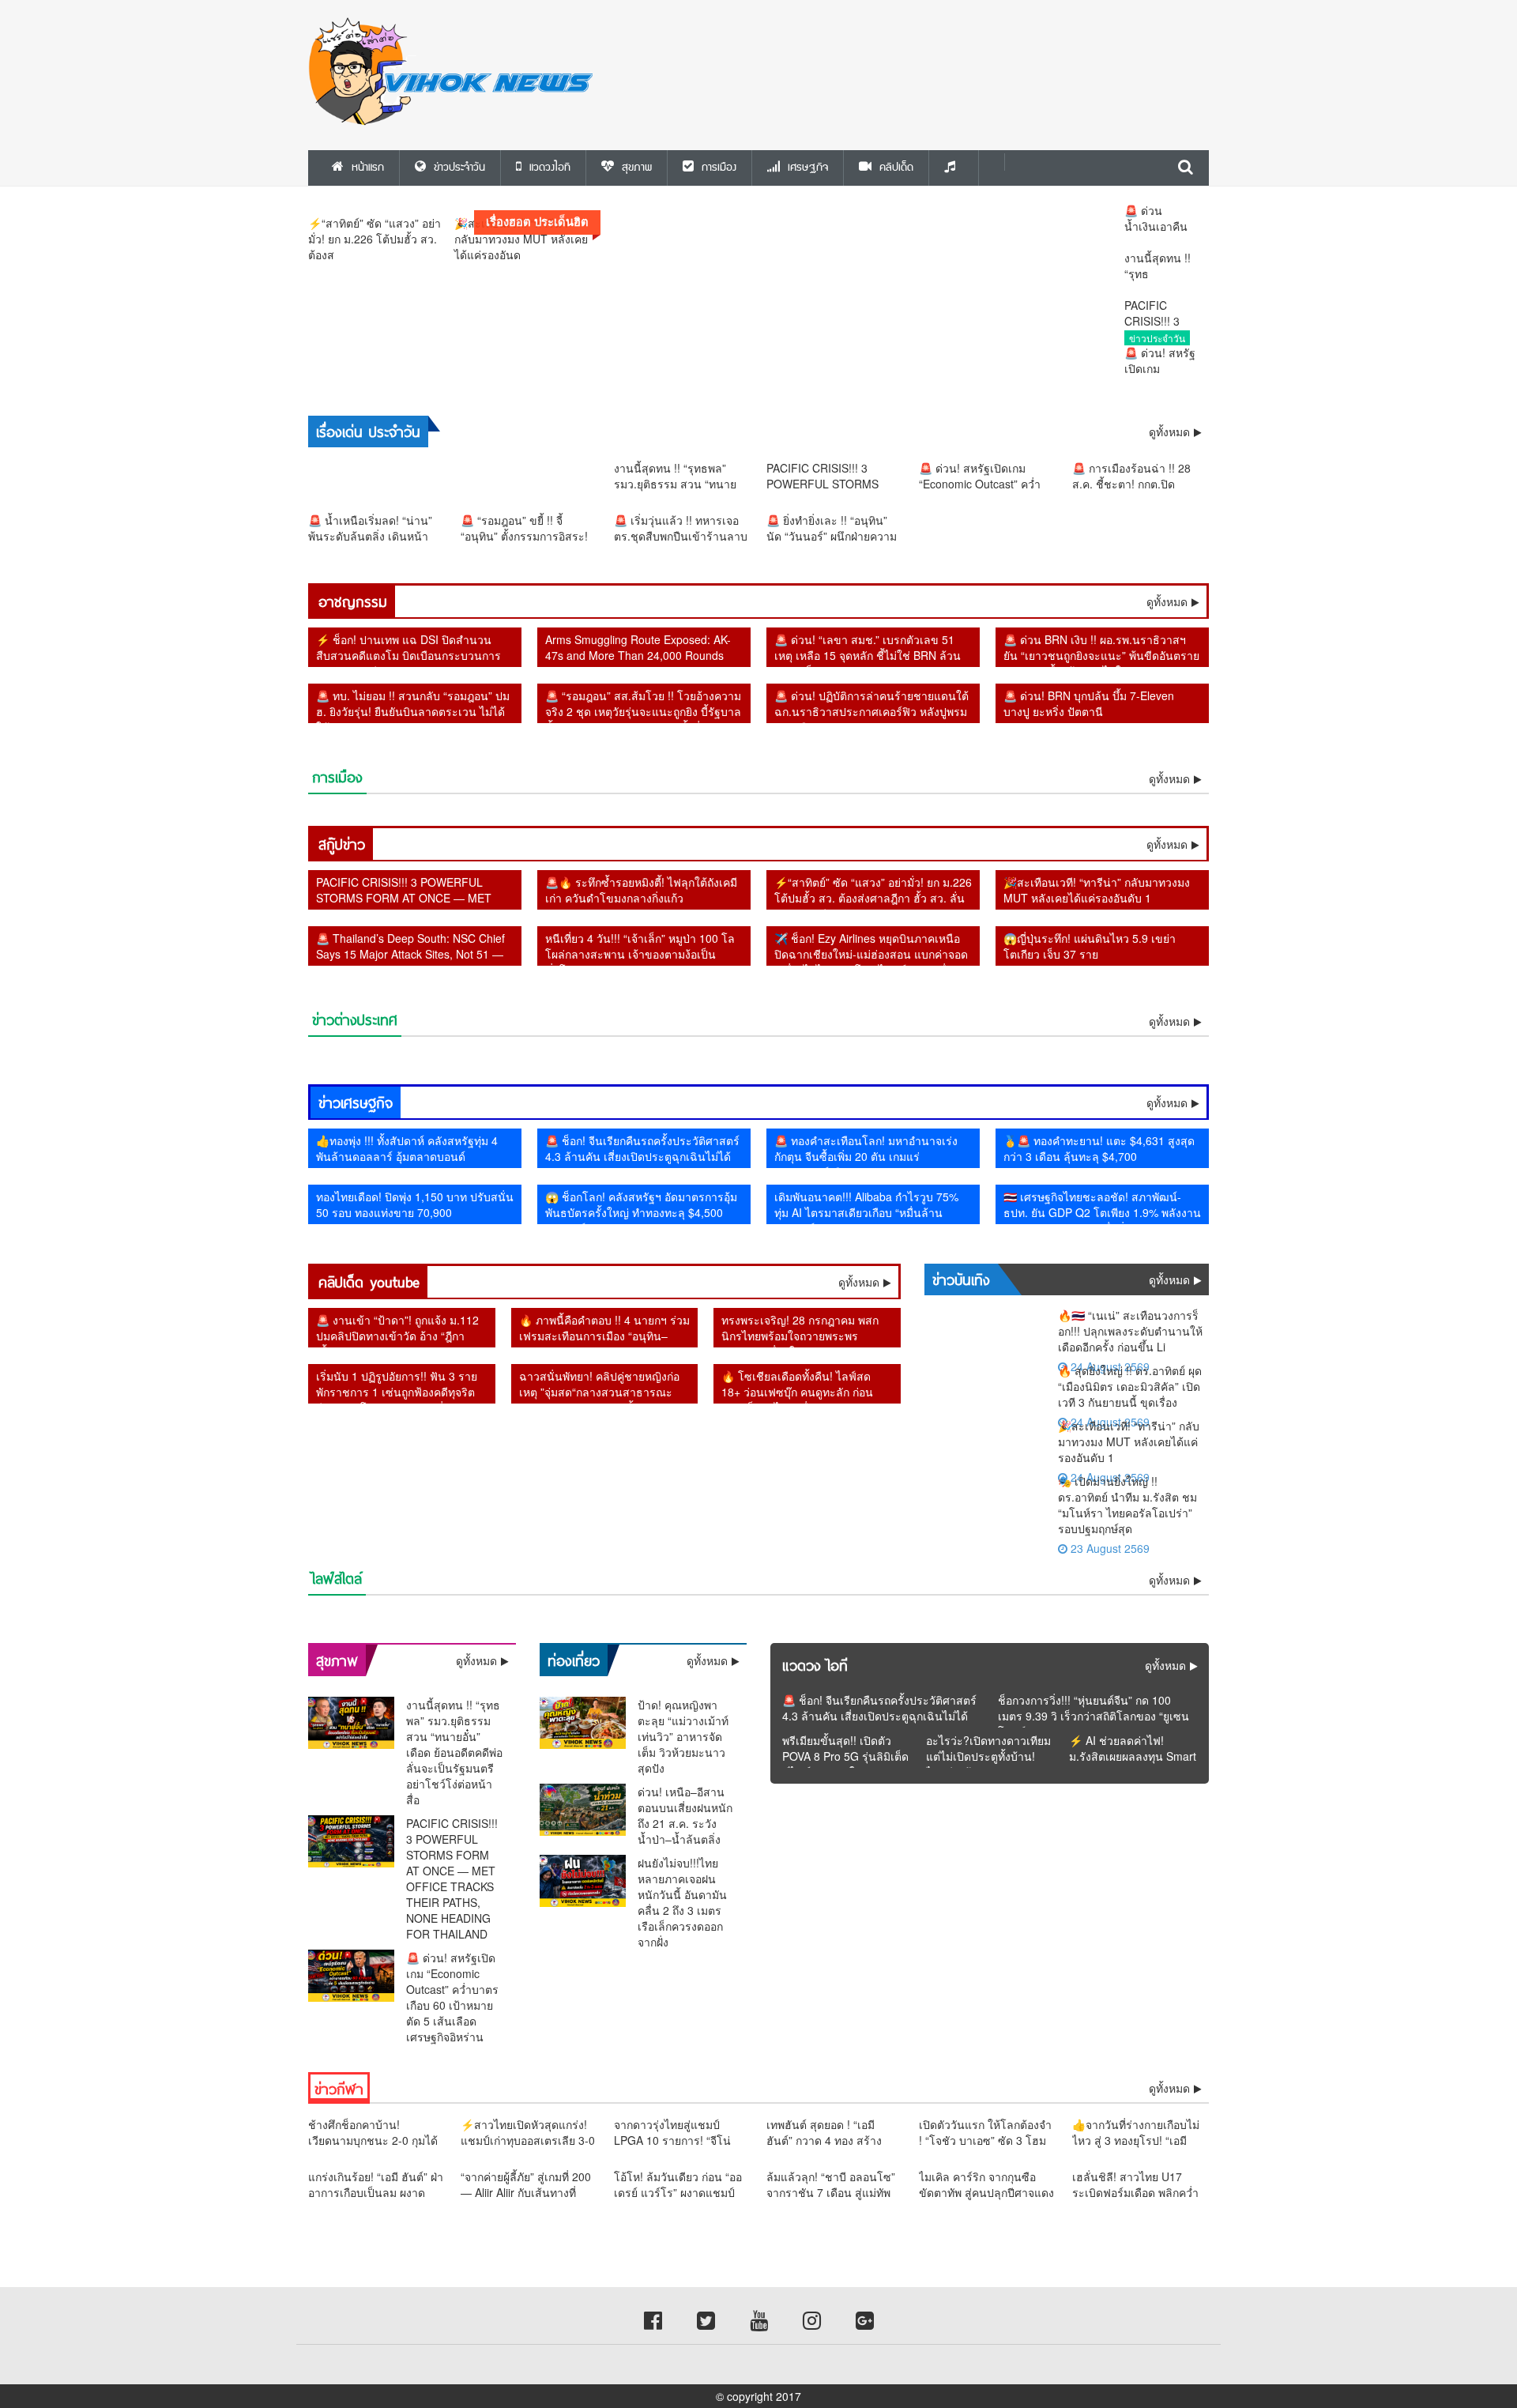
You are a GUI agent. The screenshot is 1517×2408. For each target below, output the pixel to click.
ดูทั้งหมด (1167, 601)
